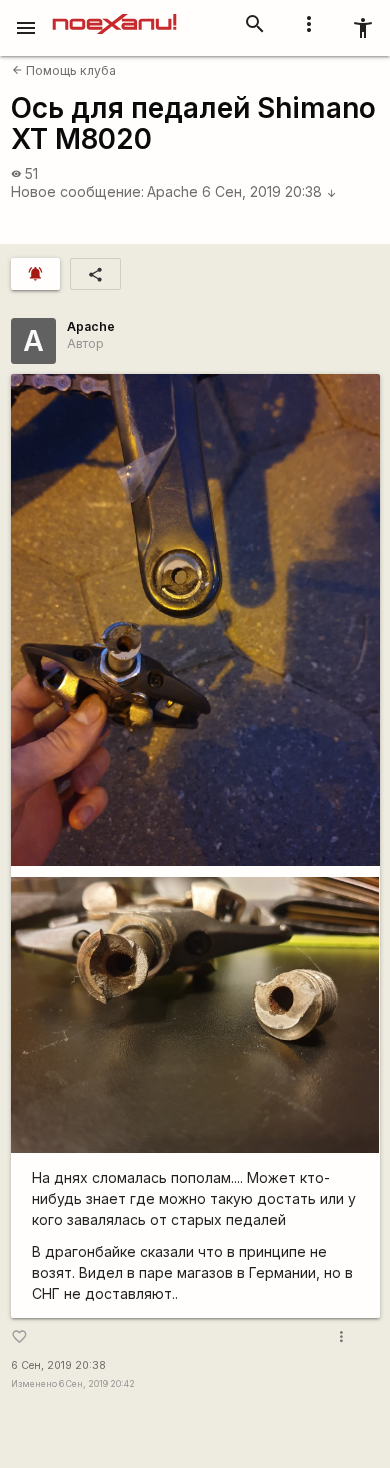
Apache (172, 191)
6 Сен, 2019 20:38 (269, 191)
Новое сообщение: (77, 191)
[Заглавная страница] (114, 14)
